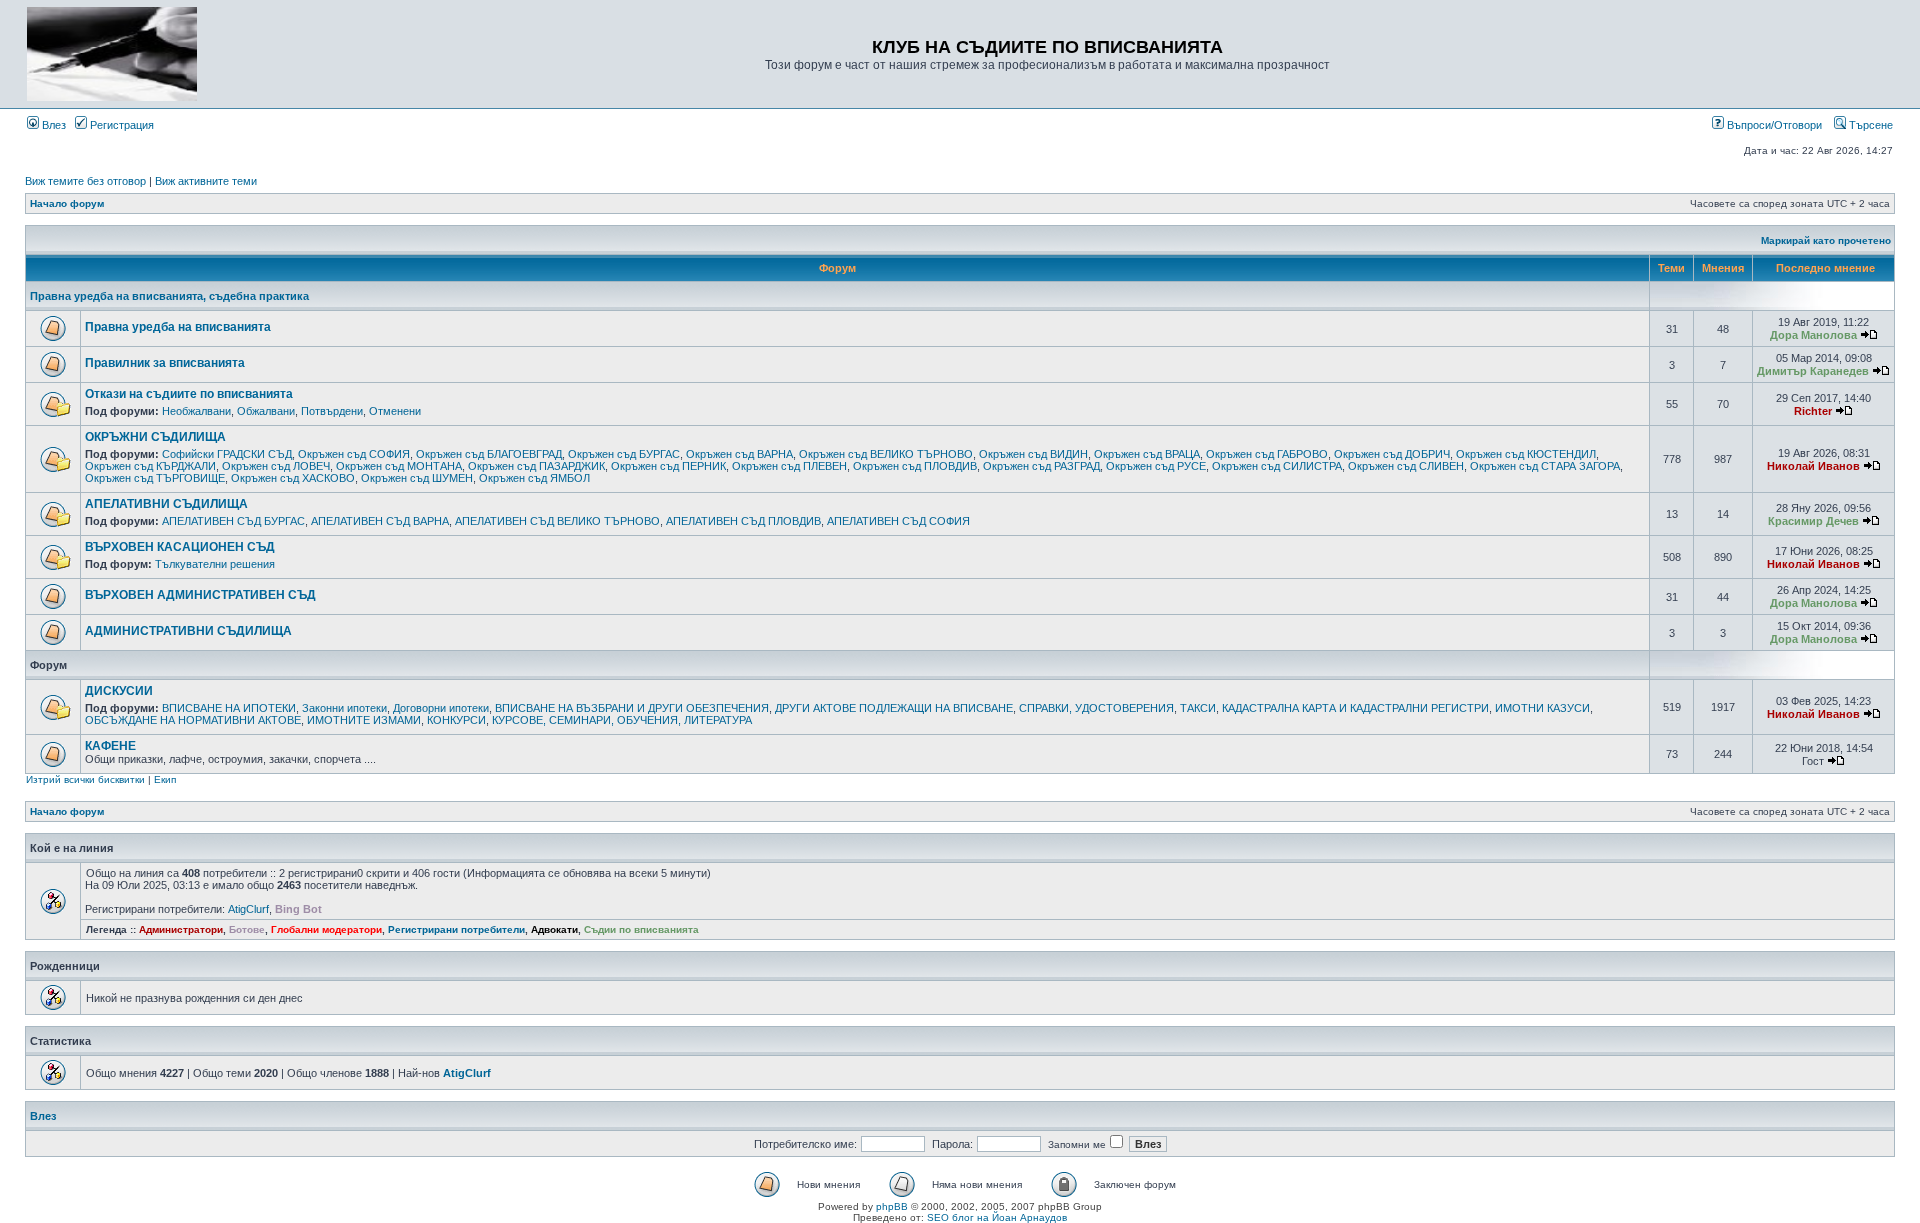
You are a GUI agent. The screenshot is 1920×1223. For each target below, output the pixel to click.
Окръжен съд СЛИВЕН (1406, 466)
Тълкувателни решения (215, 564)
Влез (52, 125)
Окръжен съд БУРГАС (624, 454)
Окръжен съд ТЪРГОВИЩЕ (155, 478)
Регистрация (120, 125)
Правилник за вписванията (165, 363)
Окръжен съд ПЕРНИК (668, 466)
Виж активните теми (206, 181)
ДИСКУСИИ (119, 691)
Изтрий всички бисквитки (85, 779)
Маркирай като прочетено (1826, 240)
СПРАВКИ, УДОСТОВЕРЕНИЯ (1096, 708)
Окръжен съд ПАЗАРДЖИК (536, 466)
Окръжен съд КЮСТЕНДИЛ (1526, 454)
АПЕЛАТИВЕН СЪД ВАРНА (380, 521)
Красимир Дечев (1813, 521)
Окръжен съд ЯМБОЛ (534, 478)
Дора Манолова (1813, 335)
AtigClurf (248, 909)
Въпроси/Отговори (1773, 125)
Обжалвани (266, 411)
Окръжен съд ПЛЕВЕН (789, 466)
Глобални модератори (326, 929)
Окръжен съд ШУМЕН (417, 478)
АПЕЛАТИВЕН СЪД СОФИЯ (898, 521)
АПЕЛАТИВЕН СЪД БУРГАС (233, 521)
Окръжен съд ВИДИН (1033, 454)
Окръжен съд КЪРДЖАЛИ (150, 466)
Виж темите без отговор (85, 181)
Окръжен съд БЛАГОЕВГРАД (489, 454)
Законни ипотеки (344, 708)
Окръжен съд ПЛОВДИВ (915, 466)
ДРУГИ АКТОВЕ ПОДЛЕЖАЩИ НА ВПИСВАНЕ (894, 708)
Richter (1813, 411)
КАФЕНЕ (110, 746)
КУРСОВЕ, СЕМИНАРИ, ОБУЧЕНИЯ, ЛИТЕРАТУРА (622, 720)
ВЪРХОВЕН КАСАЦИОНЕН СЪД (180, 547)
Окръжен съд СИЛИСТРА (1277, 466)
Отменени (395, 411)
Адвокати (554, 929)
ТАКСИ (1198, 708)
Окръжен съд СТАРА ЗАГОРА (1545, 466)
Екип (165, 779)
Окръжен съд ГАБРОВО (1267, 454)
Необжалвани (196, 411)
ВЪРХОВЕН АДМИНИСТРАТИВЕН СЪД (200, 595)
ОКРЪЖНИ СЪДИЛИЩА (155, 437)
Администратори (181, 929)
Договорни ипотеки (441, 708)
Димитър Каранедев (1813, 371)
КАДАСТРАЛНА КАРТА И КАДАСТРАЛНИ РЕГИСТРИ (1355, 708)
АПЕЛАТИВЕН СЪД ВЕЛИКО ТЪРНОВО (557, 521)
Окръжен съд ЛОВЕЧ (276, 466)
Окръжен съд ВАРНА (739, 454)
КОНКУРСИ (456, 720)
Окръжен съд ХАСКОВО (293, 478)
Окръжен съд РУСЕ (1156, 466)
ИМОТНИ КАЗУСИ (1542, 708)
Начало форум (67, 203)
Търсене (1869, 125)
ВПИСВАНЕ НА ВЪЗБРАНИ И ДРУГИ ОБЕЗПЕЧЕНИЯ (632, 708)
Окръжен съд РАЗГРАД (1041, 466)
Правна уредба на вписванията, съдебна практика (169, 296)
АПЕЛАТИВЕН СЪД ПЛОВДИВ (743, 521)
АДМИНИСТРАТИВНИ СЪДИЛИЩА (188, 631)
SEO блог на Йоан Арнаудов (997, 1217)
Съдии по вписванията (641, 929)
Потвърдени (332, 411)
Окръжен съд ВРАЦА (1147, 454)
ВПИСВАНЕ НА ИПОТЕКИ (229, 708)
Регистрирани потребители (456, 929)
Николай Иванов (1813, 466)
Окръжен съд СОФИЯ (354, 454)
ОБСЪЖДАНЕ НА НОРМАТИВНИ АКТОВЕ (193, 720)
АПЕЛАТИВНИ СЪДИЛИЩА (166, 504)
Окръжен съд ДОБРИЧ (1392, 454)
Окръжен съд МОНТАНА (399, 466)
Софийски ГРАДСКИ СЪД (227, 454)
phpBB (892, 1206)
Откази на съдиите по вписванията (189, 394)
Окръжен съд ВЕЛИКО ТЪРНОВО (886, 454)
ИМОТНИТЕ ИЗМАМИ (364, 720)
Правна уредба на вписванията (178, 327)
